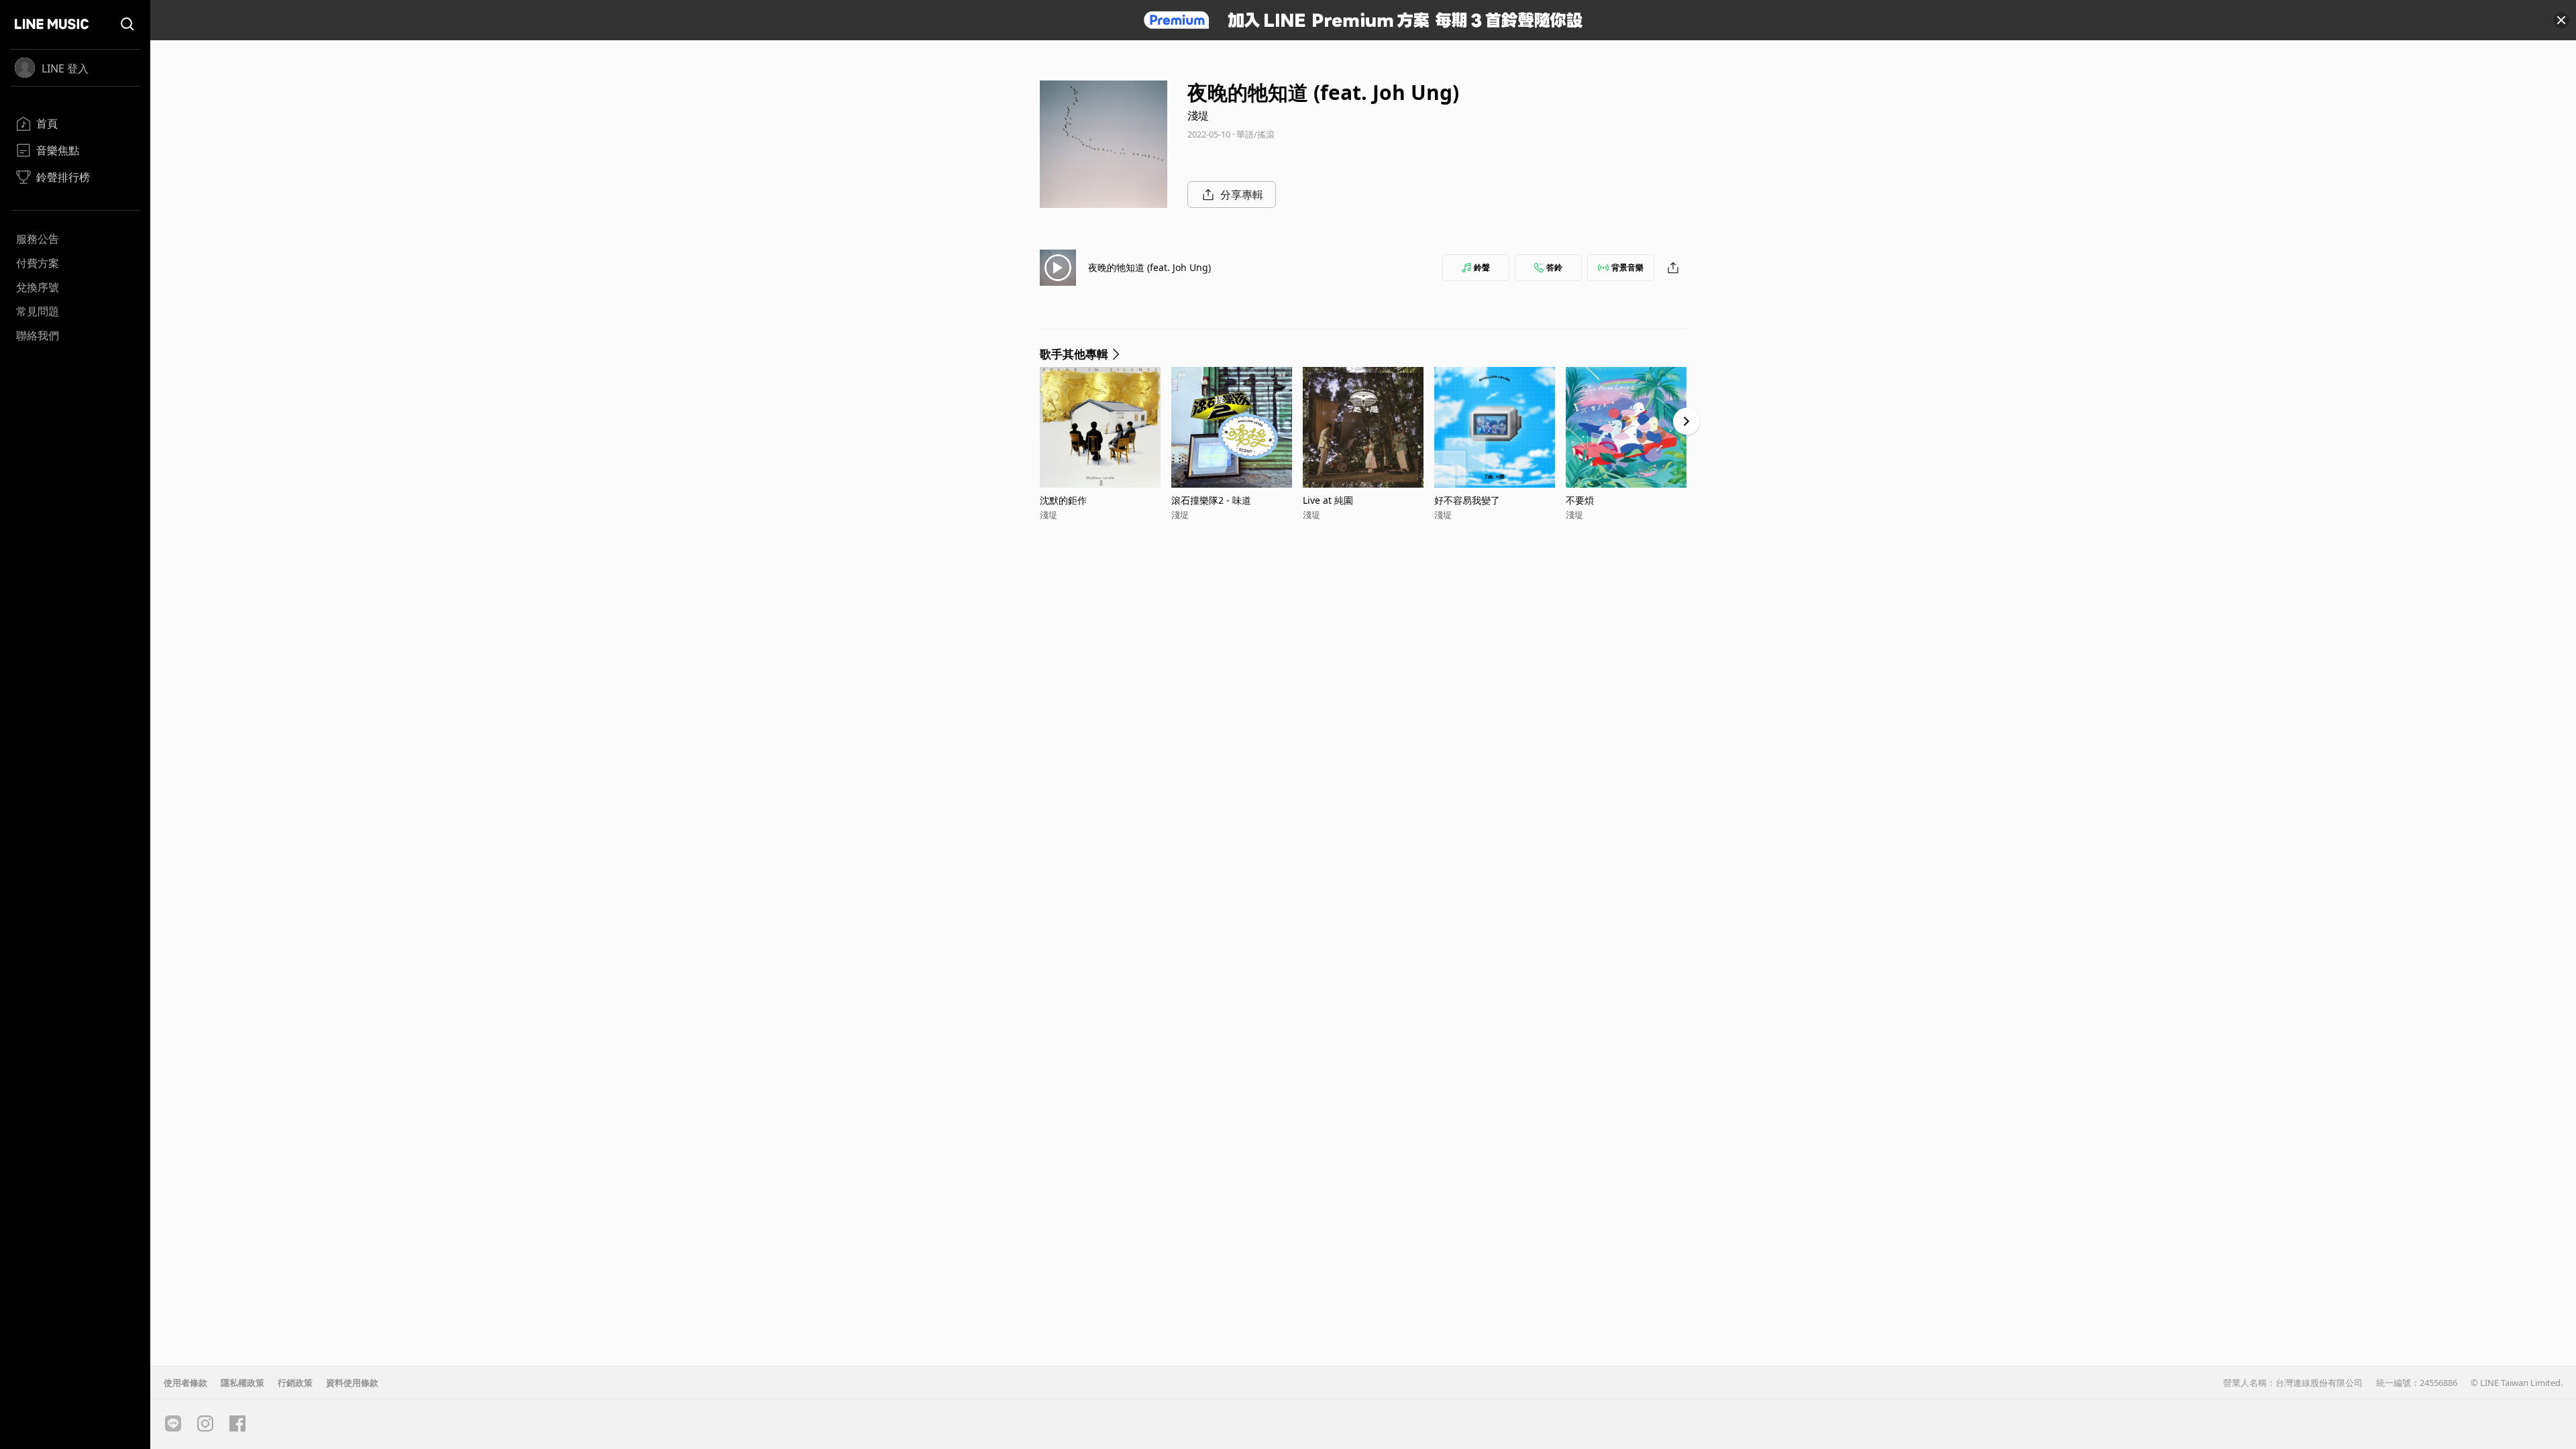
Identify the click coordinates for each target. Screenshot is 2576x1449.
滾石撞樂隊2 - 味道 (1211, 500)
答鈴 (1554, 267)
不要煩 (1580, 500)
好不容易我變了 (1467, 500)
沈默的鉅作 (1063, 500)
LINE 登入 (65, 68)
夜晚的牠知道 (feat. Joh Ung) (1149, 267)
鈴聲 (1482, 267)
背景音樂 (1627, 267)
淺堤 (1198, 115)
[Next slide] (1686, 421)
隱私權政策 (243, 1383)
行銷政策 (295, 1383)
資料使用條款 (352, 1383)
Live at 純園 (1328, 500)
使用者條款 (185, 1383)
